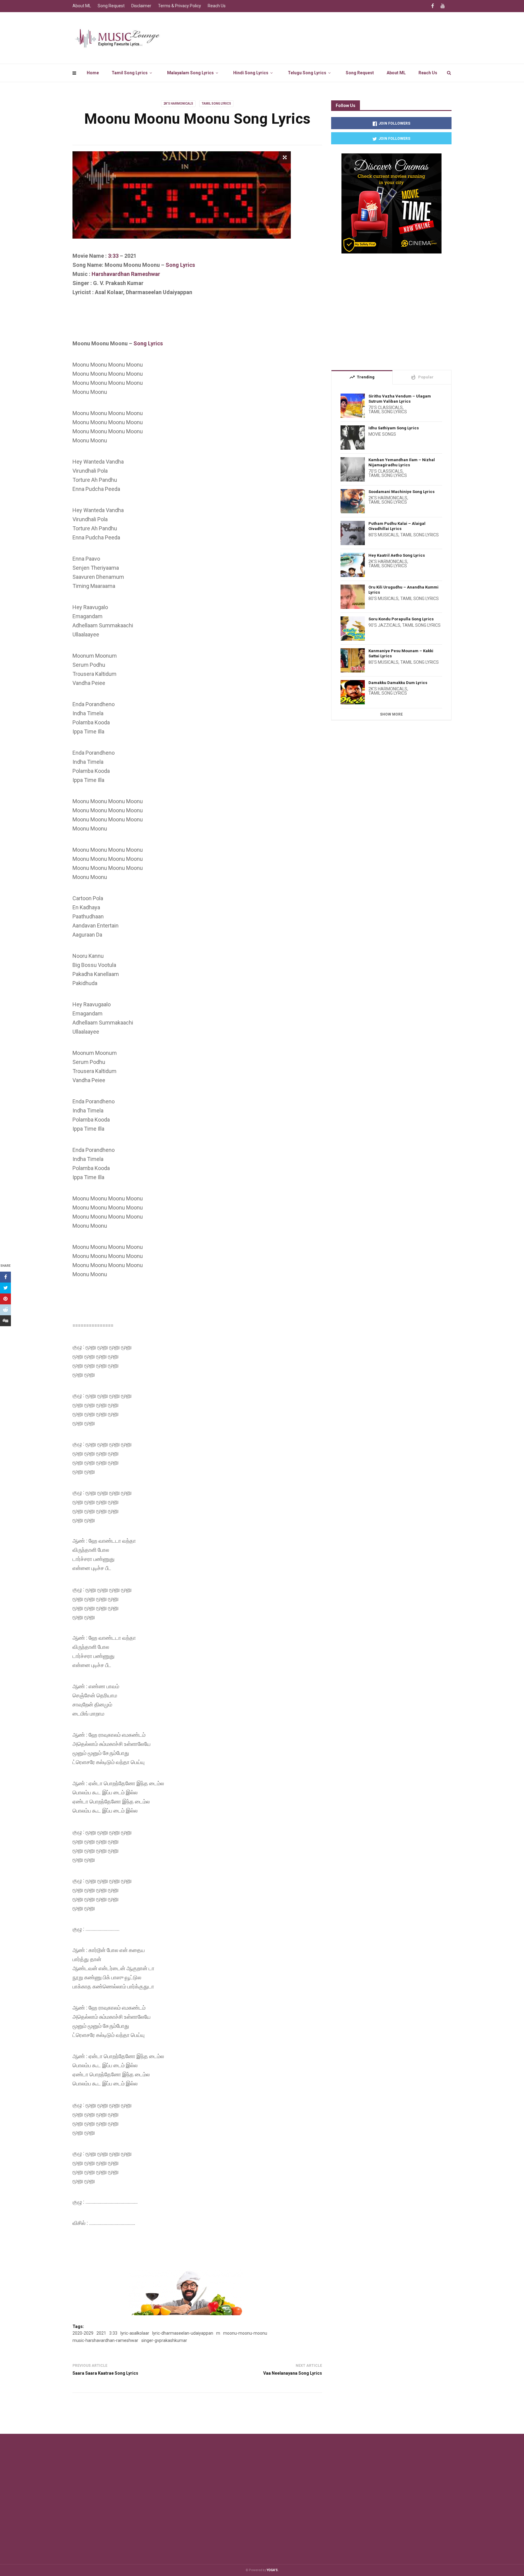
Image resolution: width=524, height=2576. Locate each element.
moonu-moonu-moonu (245, 2333)
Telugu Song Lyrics (307, 73)
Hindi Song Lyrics (251, 73)
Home (93, 73)
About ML (396, 73)
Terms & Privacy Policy (180, 6)
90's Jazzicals (384, 625)
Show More (391, 714)
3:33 (113, 256)
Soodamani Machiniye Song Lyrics (401, 492)
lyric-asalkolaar (135, 2333)
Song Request (360, 73)
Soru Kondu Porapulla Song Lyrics (401, 619)
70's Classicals (386, 408)
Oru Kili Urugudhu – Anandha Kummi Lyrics (403, 590)
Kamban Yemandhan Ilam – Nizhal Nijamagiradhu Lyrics (402, 462)
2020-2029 (83, 2333)
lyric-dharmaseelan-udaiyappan (183, 2333)
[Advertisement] (183, 323)
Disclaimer (141, 6)
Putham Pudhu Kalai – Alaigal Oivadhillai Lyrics (397, 526)
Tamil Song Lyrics (130, 73)
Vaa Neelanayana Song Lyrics (293, 2373)
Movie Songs (382, 434)
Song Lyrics (180, 265)
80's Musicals (383, 535)
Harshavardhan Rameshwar (126, 274)
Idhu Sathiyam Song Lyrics (394, 428)
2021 (101, 2333)
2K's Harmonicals (178, 104)
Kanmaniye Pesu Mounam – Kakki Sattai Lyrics (401, 653)
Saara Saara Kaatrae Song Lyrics (105, 2373)
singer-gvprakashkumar (164, 2340)
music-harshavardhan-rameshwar (105, 2340)
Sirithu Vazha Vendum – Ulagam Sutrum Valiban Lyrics (400, 399)
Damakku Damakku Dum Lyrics (398, 683)
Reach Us (428, 73)
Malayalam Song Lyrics (190, 73)
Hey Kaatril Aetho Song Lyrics (397, 555)
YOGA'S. (273, 2570)
